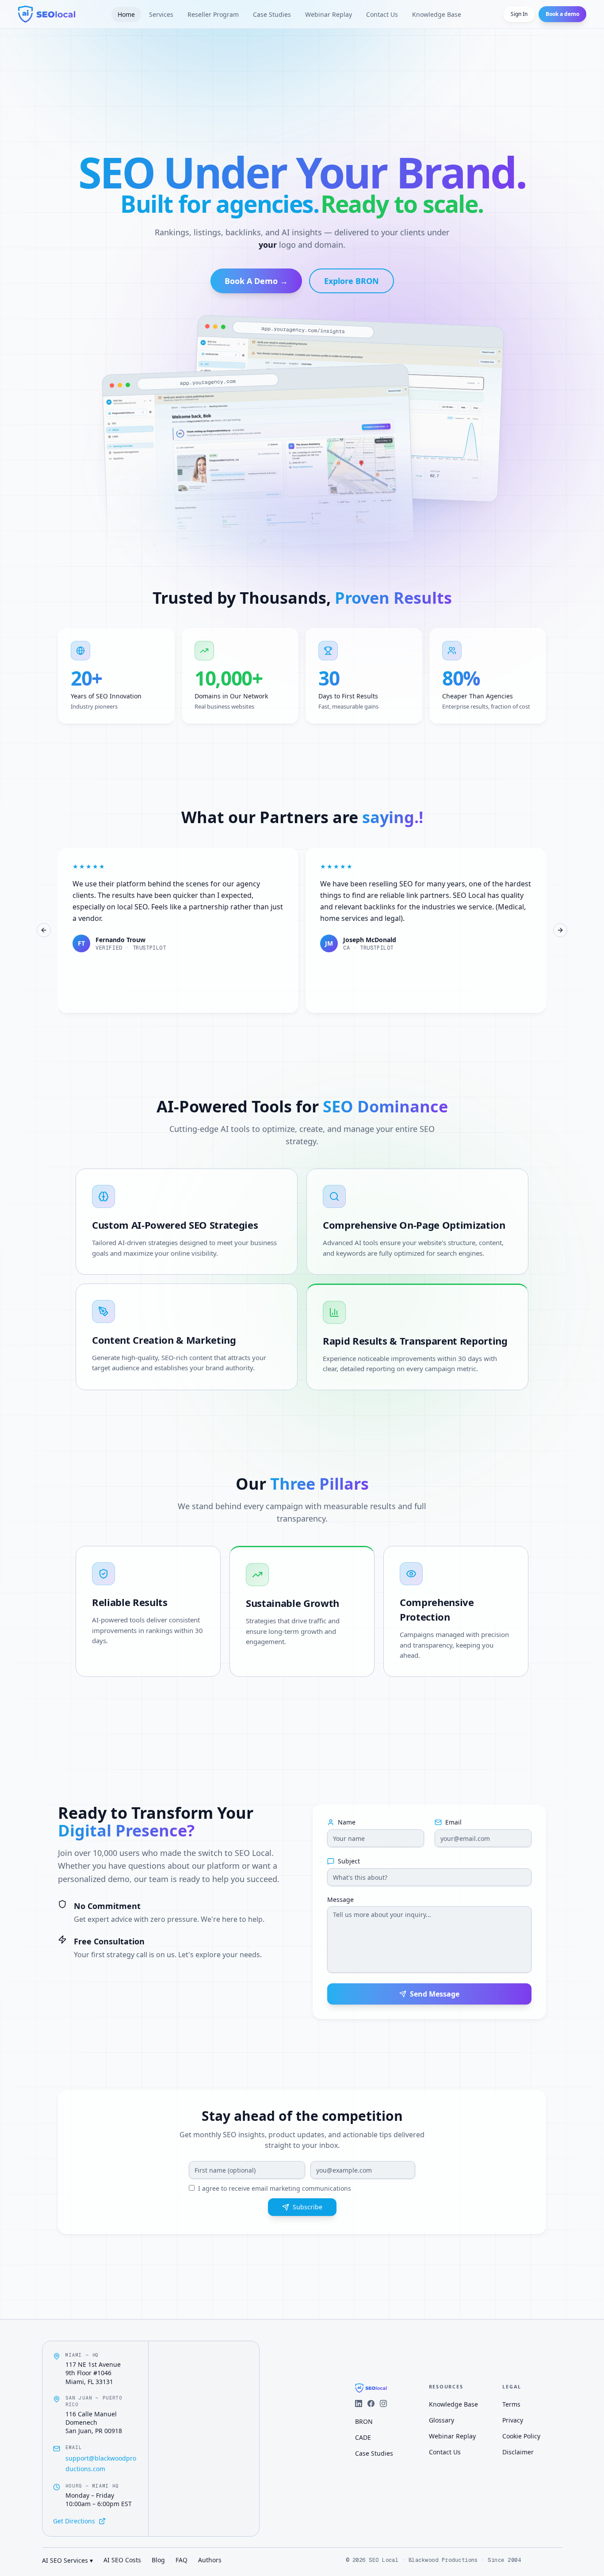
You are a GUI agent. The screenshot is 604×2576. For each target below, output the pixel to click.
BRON (364, 2421)
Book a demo (562, 14)
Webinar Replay (329, 14)
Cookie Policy (521, 2436)
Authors (210, 2560)
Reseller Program (213, 14)
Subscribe (308, 2207)
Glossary (442, 2420)
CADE (363, 2437)
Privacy (513, 2420)
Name (347, 1822)
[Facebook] (371, 2403)
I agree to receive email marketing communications (275, 2188)
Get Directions (74, 2521)
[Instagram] (383, 2403)
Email (453, 1822)
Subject (349, 1861)
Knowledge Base (437, 14)
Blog (158, 2560)
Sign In (519, 14)
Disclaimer (518, 2452)
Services (161, 14)
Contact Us (382, 14)
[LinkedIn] (359, 2403)
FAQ (182, 2560)
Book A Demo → (256, 281)
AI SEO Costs (122, 2560)
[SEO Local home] (47, 14)
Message (340, 1900)
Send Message (435, 1994)
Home (126, 14)
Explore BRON (352, 281)
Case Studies (272, 14)
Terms (511, 2404)
